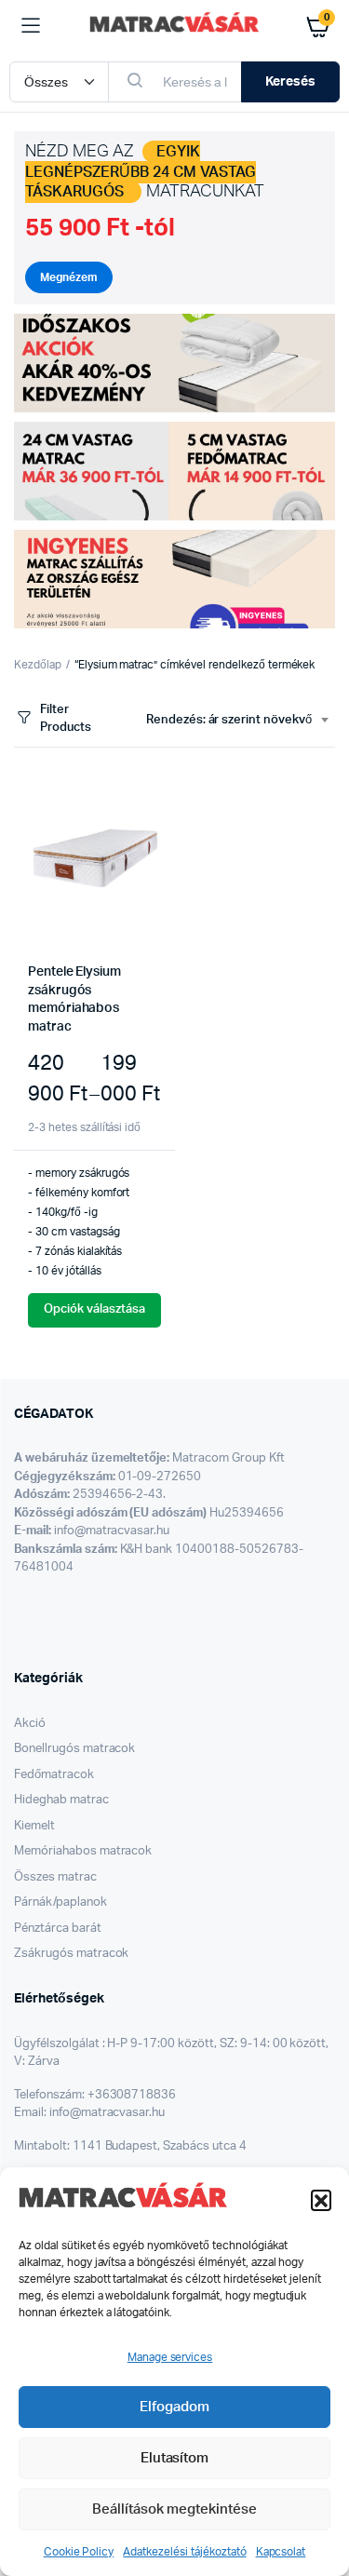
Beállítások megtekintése (174, 2509)
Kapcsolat (281, 2552)
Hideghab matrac (61, 1800)
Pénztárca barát (58, 1929)
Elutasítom (175, 2458)
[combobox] (237, 721)
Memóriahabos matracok (83, 1851)
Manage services (170, 2357)
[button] (321, 2200)
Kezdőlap (38, 665)
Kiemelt (34, 1826)
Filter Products (66, 719)
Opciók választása (94, 1309)
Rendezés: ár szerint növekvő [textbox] (229, 720)
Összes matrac (55, 1877)
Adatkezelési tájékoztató (184, 2552)
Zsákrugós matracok (71, 1954)
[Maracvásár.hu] (174, 26)
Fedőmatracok (54, 1775)
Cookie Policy (79, 2552)
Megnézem (69, 277)
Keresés (290, 82)
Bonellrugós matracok (74, 1749)
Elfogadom (174, 2407)
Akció (30, 1724)
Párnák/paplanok (60, 1902)
